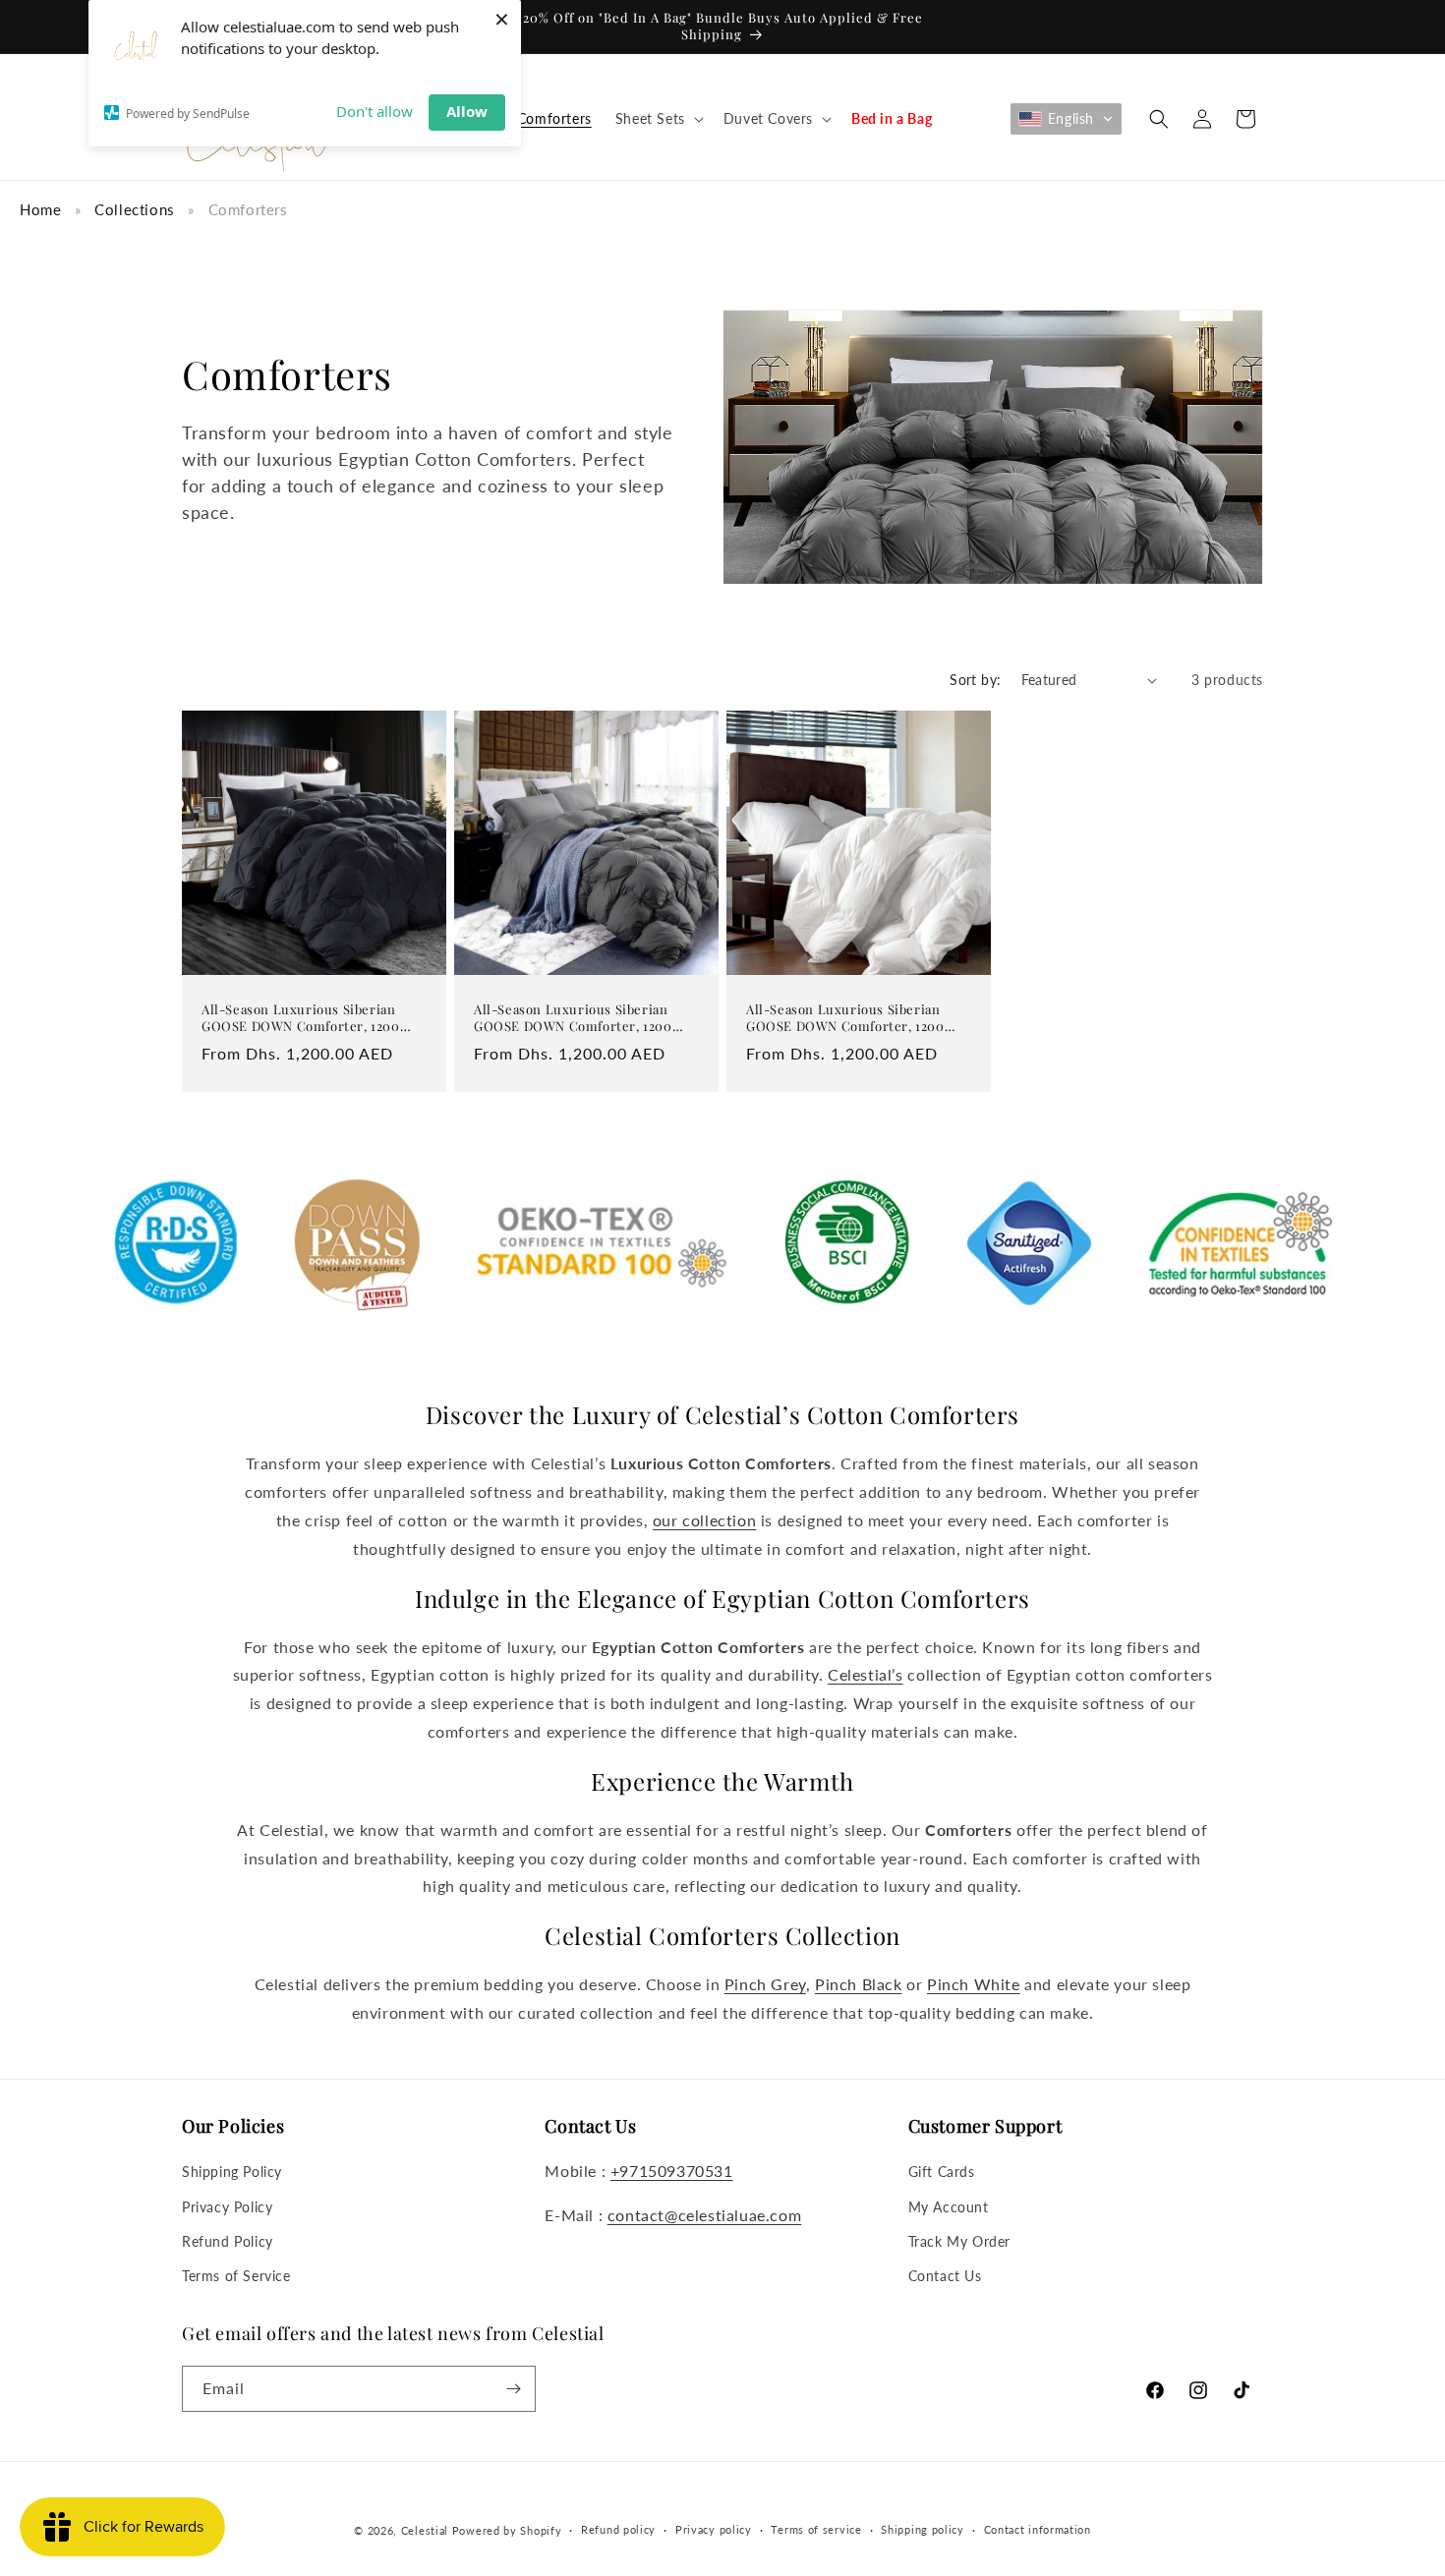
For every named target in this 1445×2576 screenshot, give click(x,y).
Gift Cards (942, 2172)
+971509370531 (672, 2171)
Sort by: (975, 680)
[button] (658, 119)
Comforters (248, 209)
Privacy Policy (227, 2207)
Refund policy (618, 2529)
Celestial (425, 2530)
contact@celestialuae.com (704, 2215)
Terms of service (816, 2529)
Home (40, 209)
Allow (467, 111)
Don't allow (375, 111)
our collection (704, 1520)
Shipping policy (923, 2529)
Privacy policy (714, 2529)
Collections (135, 209)
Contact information (1038, 2529)
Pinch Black (859, 1984)
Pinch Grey (765, 1984)
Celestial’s (866, 1674)
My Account (949, 2207)
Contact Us (945, 2276)
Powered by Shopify (507, 2530)
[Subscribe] (513, 2389)
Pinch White (974, 1984)
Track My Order (959, 2241)
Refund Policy (228, 2241)
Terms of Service (236, 2276)
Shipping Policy (232, 2172)
